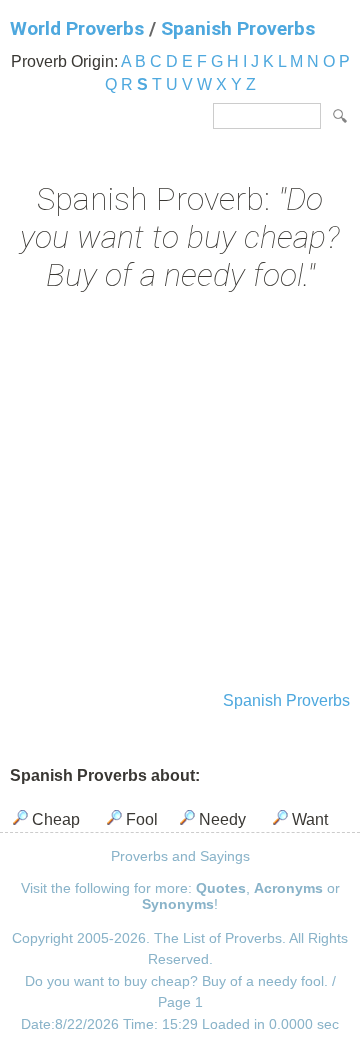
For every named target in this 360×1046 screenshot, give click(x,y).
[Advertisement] (180, 494)
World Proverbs (77, 28)
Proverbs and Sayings (180, 856)
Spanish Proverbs (238, 28)
